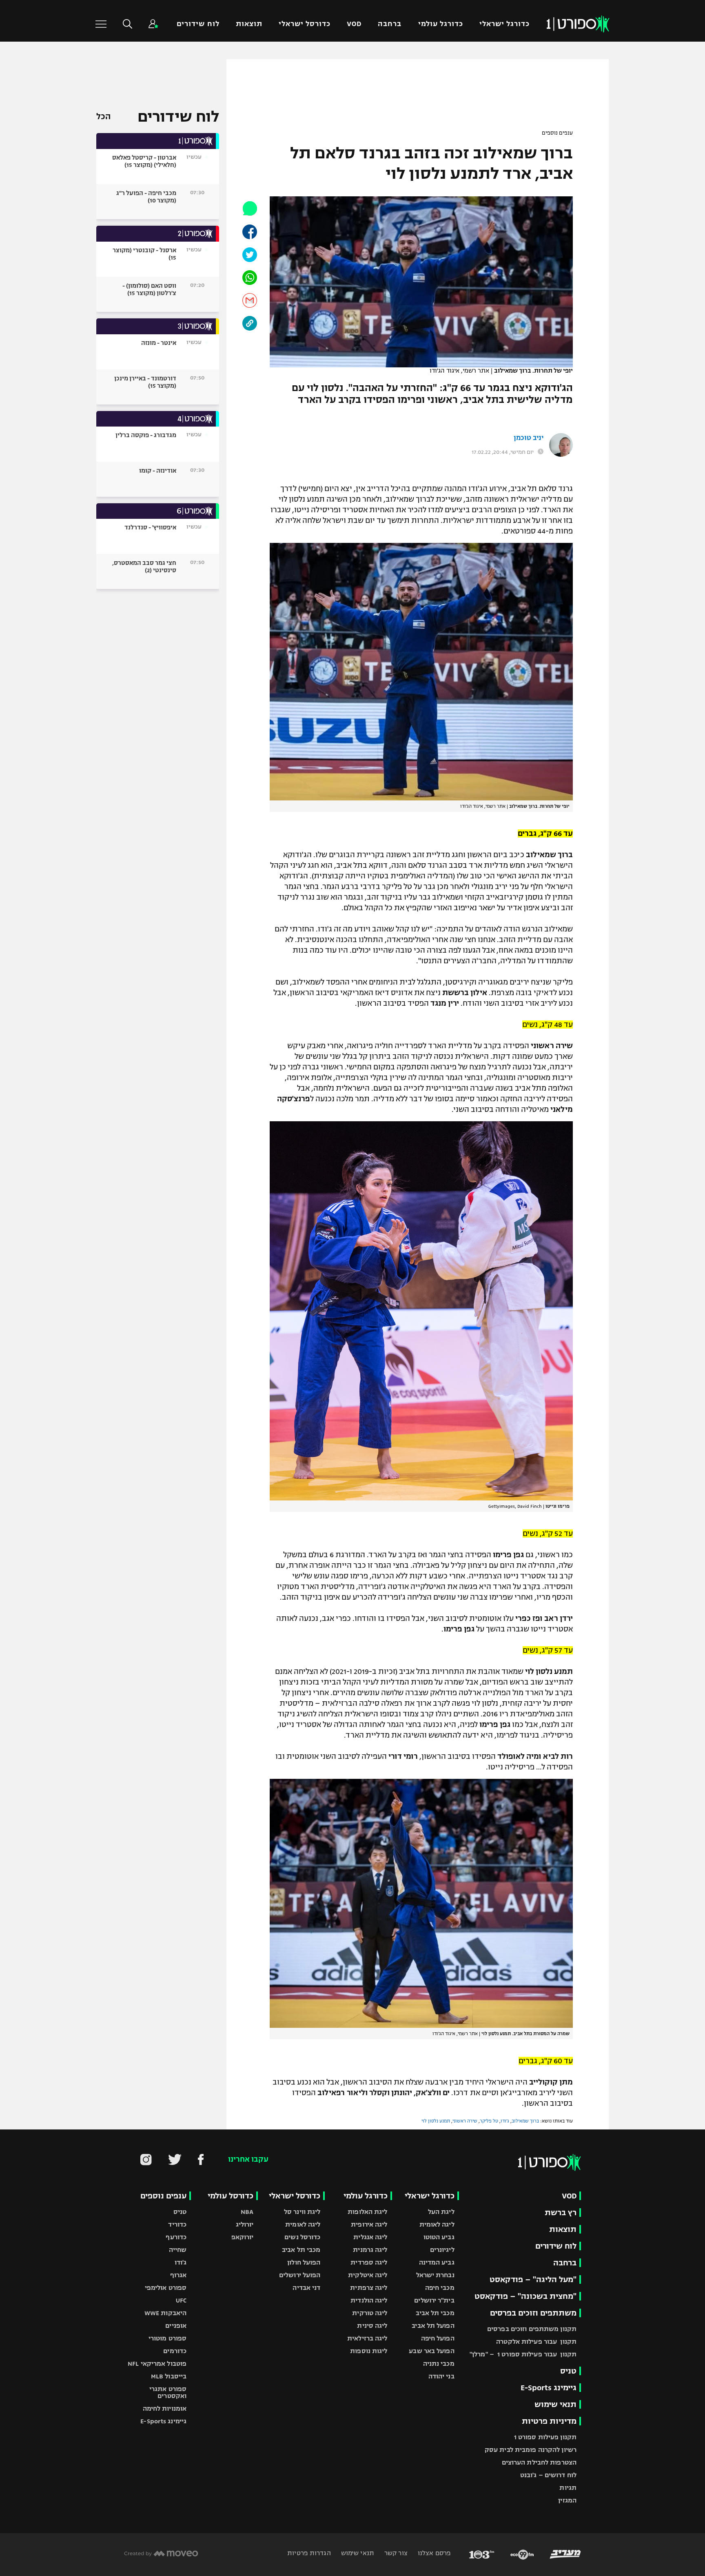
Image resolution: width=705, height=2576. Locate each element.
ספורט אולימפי (166, 2288)
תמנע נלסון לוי (436, 2121)
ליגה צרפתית (369, 2288)
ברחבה (390, 24)
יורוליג (245, 2224)
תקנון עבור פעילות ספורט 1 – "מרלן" (523, 2354)
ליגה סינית (372, 2326)
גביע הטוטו (439, 2237)
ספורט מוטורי (167, 2338)
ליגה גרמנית (370, 2250)
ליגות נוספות (369, 2351)
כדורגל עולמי (441, 24)
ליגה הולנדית (369, 2300)
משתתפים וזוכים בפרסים (533, 2313)
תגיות (568, 2488)
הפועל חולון (304, 2262)
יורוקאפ (243, 2237)
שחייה (178, 2250)
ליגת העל (441, 2212)
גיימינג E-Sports (549, 2388)
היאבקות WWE (165, 2313)
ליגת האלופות (367, 2212)
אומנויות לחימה (165, 2408)
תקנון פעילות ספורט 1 (545, 2437)
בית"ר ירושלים (434, 2300)
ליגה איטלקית (368, 2275)
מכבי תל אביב (435, 2313)
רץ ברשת (561, 2213)
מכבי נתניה (439, 2364)
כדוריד (177, 2224)
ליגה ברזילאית (367, 2338)
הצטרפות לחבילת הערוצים (539, 2462)
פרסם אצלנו (433, 2553)
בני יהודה (441, 2376)
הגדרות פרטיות (309, 2553)
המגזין (567, 2500)
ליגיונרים (442, 2250)
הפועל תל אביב (433, 2326)
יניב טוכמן (529, 438)
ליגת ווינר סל (302, 2212)
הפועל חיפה (438, 2338)
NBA (247, 2212)
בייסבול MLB (169, 2376)
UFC (181, 2300)
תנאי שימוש (555, 2404)
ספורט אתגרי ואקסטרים (168, 2392)
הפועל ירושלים (300, 2275)
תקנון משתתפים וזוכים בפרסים (532, 2329)
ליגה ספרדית (369, 2262)
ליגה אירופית (369, 2224)
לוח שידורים (198, 24)
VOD (354, 24)
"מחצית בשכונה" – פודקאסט (525, 2296)
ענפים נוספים (557, 133)
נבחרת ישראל (435, 2275)
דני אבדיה (306, 2288)
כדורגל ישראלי (504, 24)
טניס (568, 2371)
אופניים (176, 2326)
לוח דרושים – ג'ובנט (548, 2475)
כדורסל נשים (302, 2237)
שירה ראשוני (465, 2121)
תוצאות (249, 24)
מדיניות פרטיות (549, 2421)
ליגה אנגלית (370, 2237)
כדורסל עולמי (231, 2196)
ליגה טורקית (370, 2313)
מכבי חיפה (440, 2288)
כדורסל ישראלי (305, 24)
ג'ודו (505, 2121)
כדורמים (175, 2351)
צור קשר (395, 2553)
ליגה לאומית (437, 2224)
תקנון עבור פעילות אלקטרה (536, 2342)
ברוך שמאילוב (525, 2121)
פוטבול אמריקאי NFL (157, 2364)
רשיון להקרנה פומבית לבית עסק (531, 2450)
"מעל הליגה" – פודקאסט (533, 2279)
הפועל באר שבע (431, 2351)
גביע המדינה (437, 2262)
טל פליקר (489, 2121)
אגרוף (178, 2275)
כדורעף (176, 2237)
